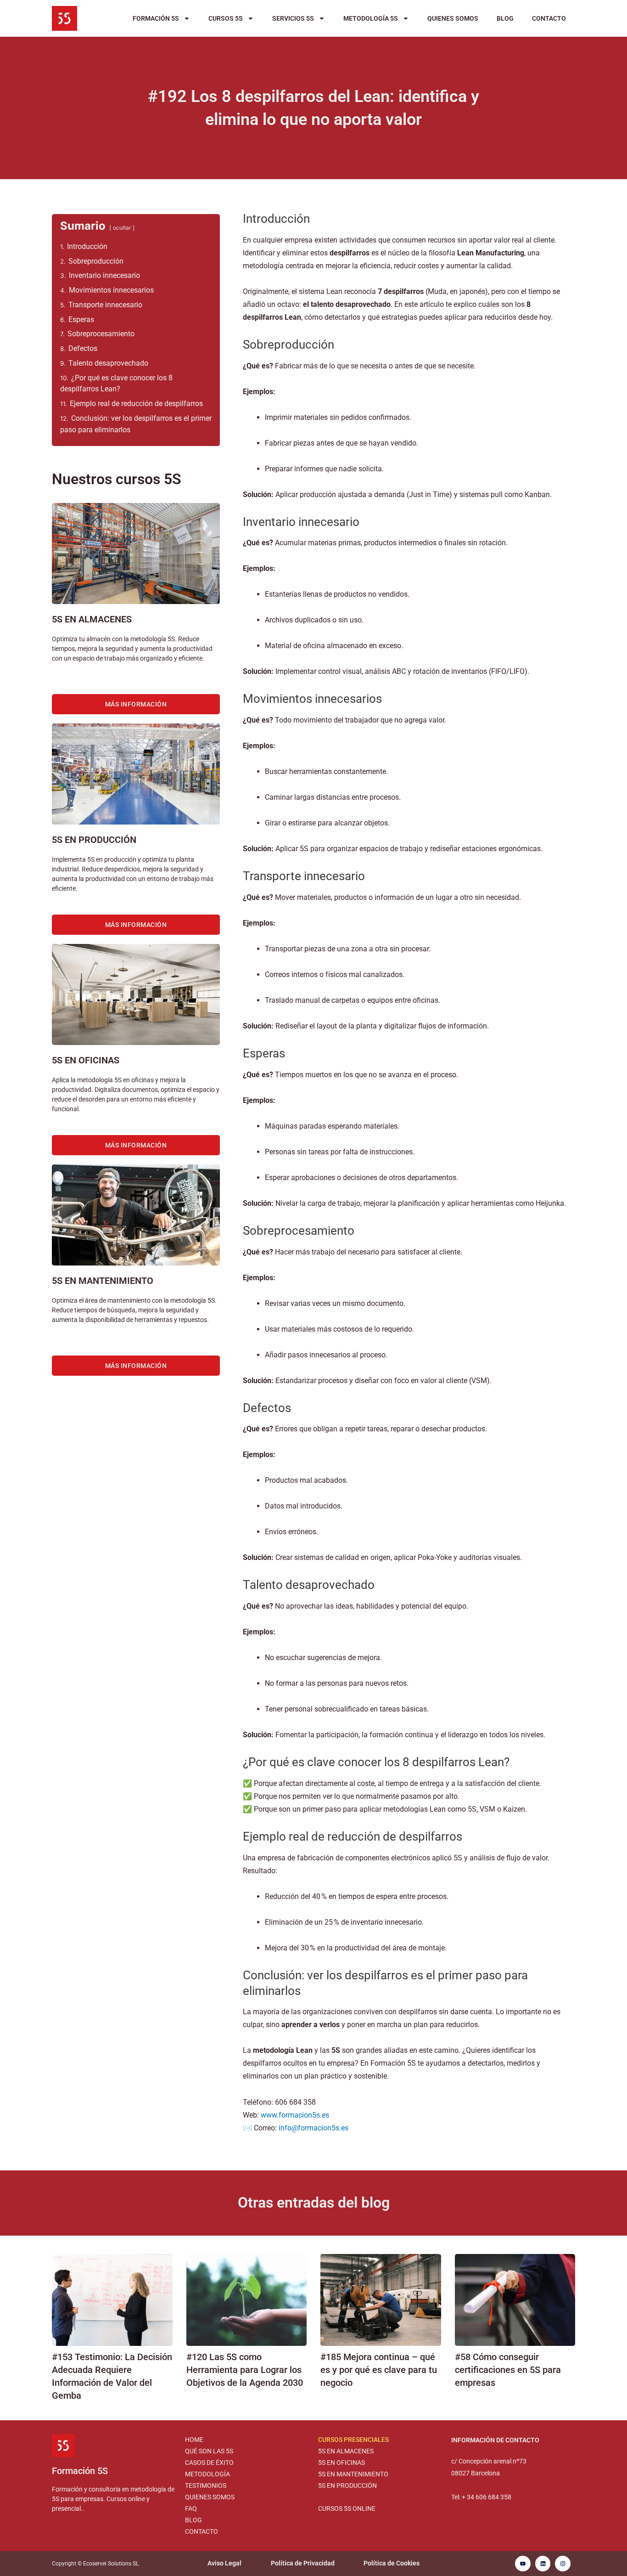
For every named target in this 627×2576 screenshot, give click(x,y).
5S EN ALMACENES (346, 2451)
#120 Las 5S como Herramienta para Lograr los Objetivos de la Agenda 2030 (245, 2370)
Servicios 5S (293, 18)
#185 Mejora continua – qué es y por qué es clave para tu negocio (379, 2370)
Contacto (549, 18)
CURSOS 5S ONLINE (347, 2508)
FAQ (191, 2508)
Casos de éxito (209, 2463)
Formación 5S (156, 18)
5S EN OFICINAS (341, 2463)
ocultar (122, 228)
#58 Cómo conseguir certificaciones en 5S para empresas (508, 2370)
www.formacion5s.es (295, 2115)
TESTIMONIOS (206, 2486)
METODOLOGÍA (207, 2474)
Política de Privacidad (303, 2563)
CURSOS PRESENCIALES (353, 2440)
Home (194, 2440)
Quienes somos (453, 18)
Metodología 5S (371, 18)
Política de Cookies (392, 2563)
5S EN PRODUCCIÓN (347, 2486)
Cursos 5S (226, 18)
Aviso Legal (224, 2563)
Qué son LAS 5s (209, 2451)
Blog (505, 18)
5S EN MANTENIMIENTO (353, 2474)
